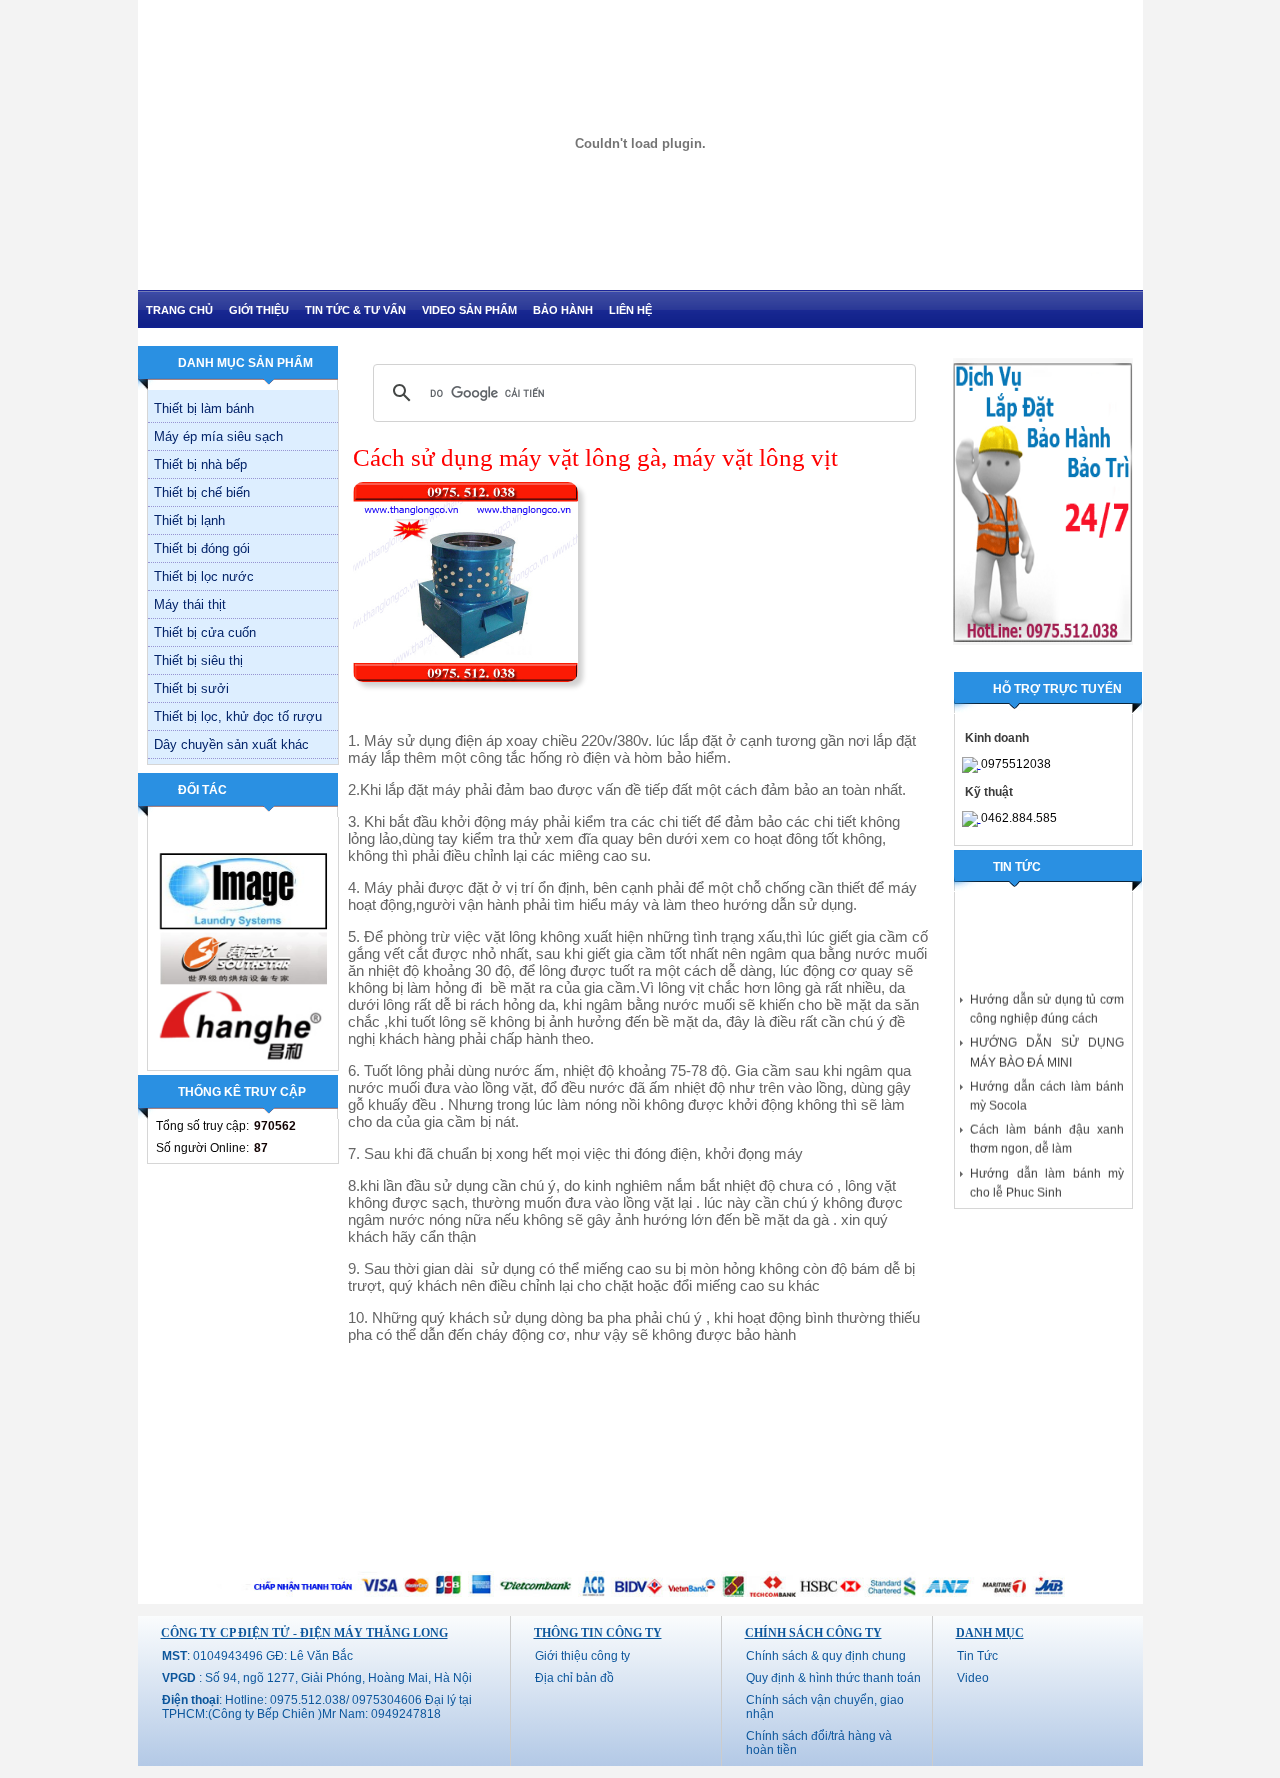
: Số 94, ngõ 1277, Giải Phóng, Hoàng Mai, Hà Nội (317, 1678)
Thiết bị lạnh (189, 520)
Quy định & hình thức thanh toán (833, 1678)
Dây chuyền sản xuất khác (231, 744)
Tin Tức (977, 1656)
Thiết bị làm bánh (204, 408)
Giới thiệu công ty (582, 1656)
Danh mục (990, 1633)
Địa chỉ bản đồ (574, 1678)
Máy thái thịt (190, 604)
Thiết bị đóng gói (202, 548)
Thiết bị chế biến (202, 492)
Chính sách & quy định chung (826, 1656)
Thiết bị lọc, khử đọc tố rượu (238, 716)
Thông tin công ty (598, 1633)
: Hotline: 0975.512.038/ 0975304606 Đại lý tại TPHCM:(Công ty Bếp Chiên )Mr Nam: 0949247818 (317, 1707)
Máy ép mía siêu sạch (218, 436)
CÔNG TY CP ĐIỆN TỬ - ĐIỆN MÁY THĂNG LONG (304, 1633)
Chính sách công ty (813, 1633)
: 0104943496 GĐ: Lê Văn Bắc (257, 1656)
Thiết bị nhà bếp (200, 464)
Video (973, 1678)
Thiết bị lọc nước (204, 576)
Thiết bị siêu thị (198, 660)
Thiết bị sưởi (191, 688)
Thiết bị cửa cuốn (205, 632)
